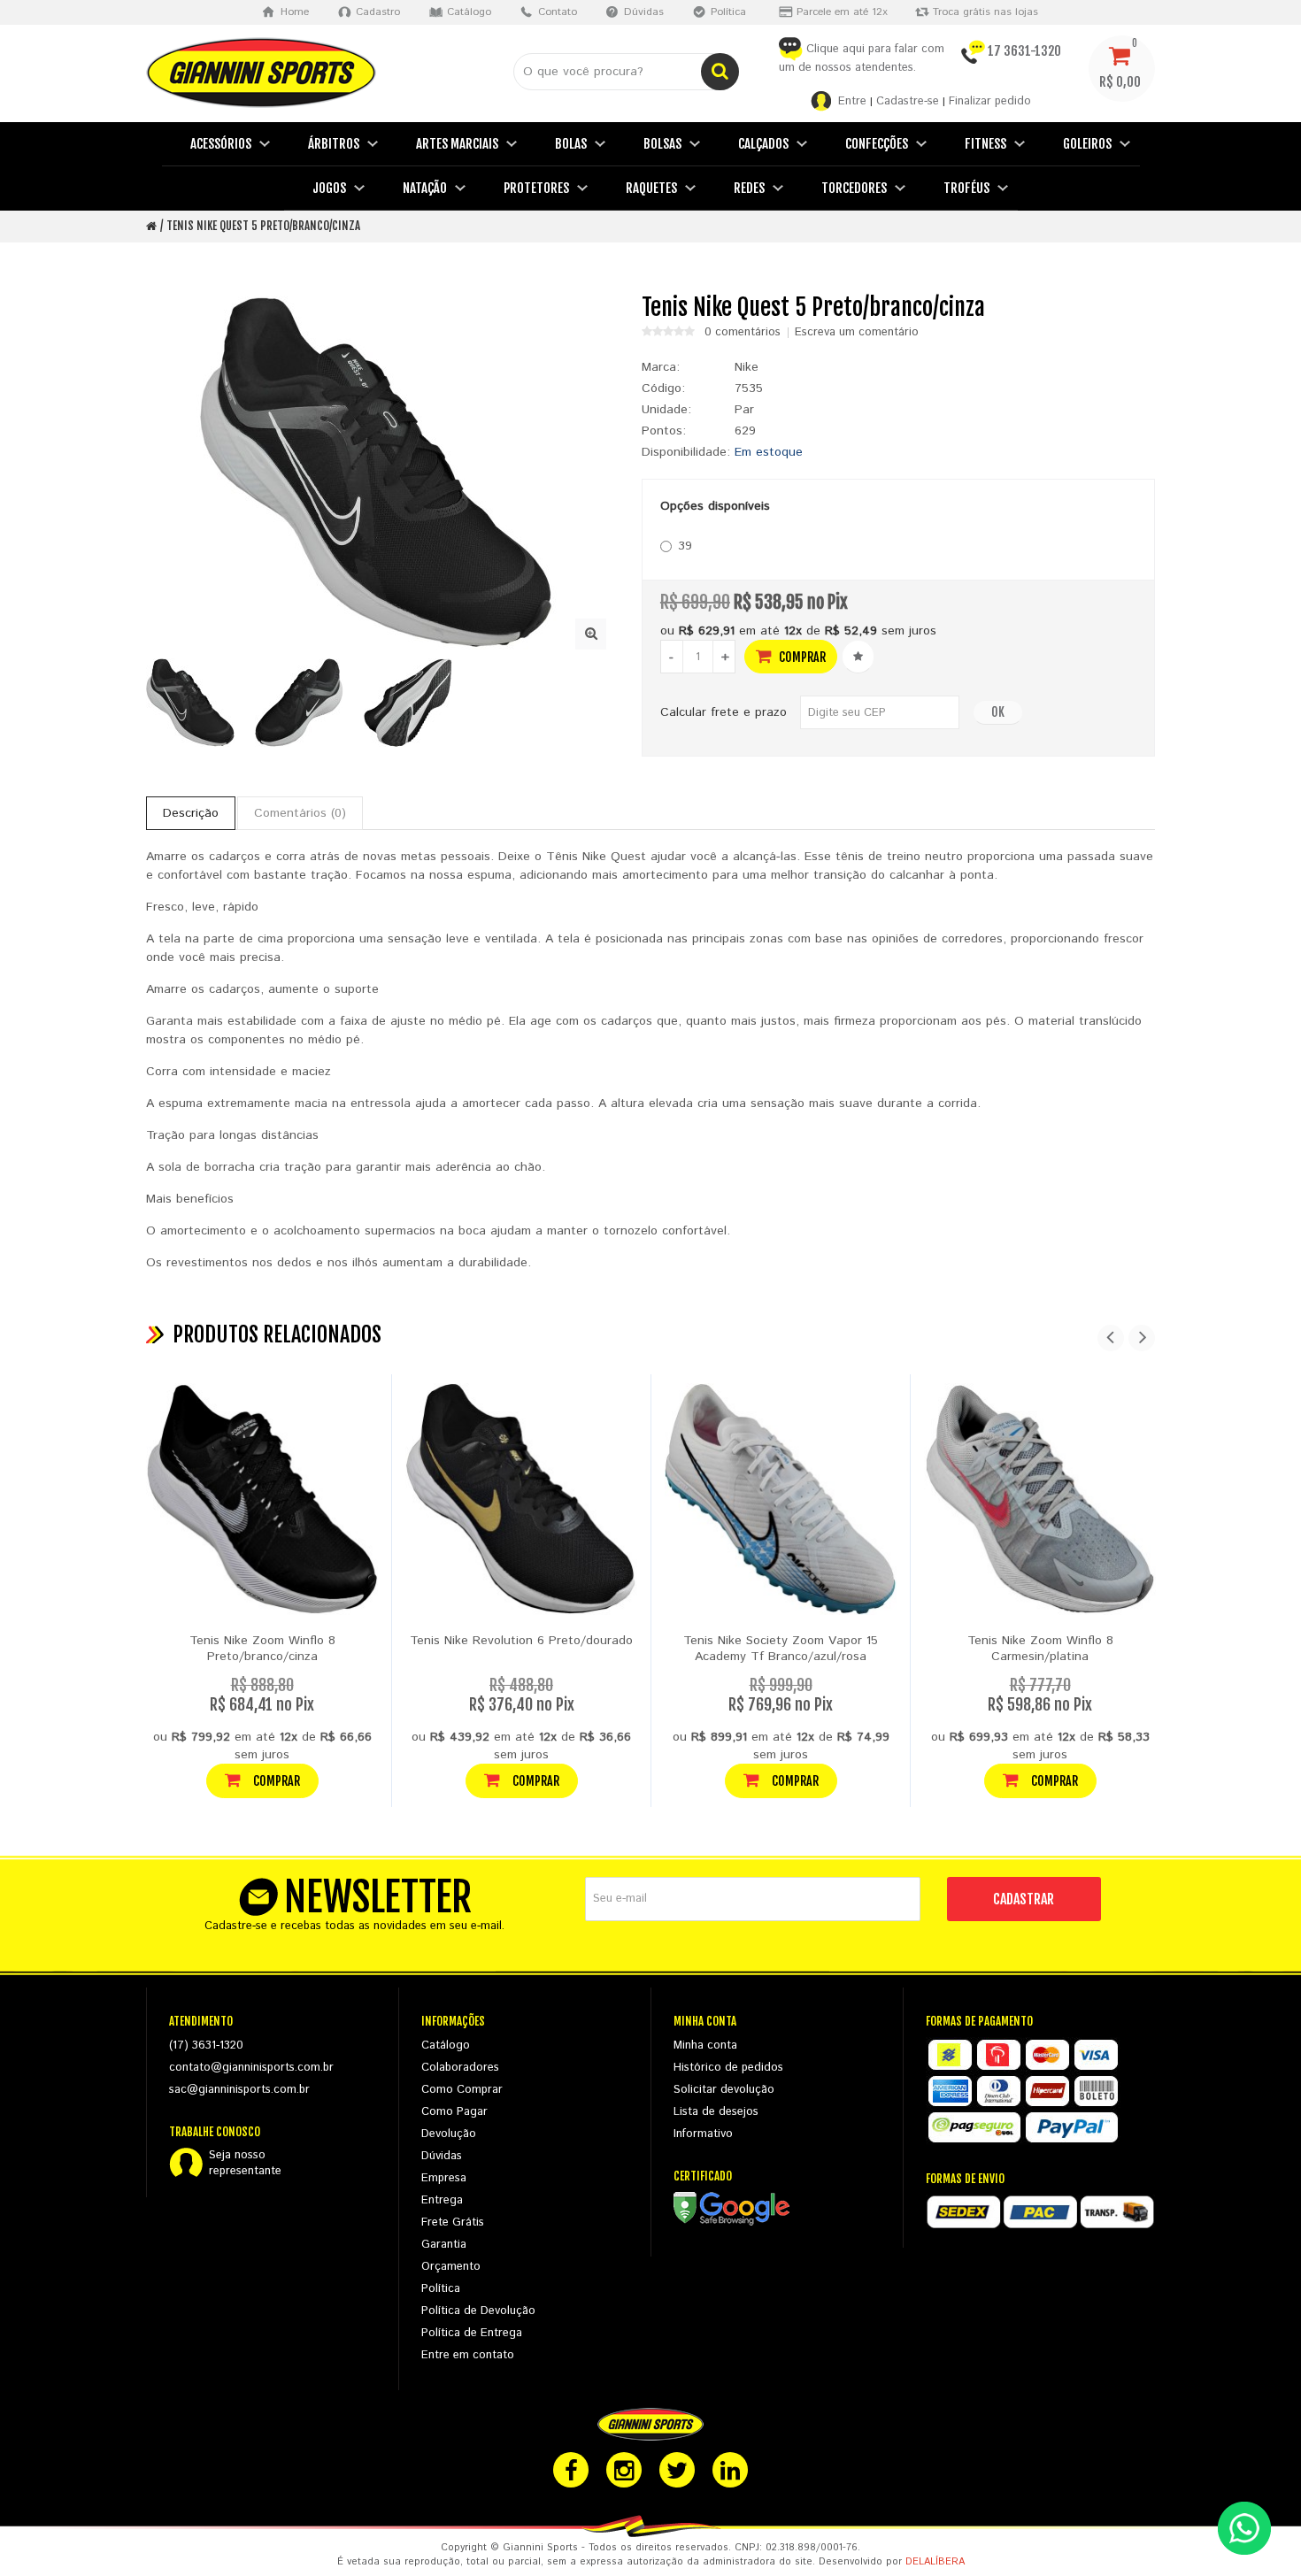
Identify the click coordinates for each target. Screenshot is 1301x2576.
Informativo (703, 2134)
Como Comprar (462, 2090)
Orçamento (451, 2267)
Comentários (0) (300, 813)
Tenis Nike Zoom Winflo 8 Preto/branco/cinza (262, 1649)
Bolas (571, 144)
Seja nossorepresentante (245, 2164)
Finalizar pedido (990, 101)
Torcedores (854, 188)
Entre (852, 101)
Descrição (191, 813)
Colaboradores (460, 2068)
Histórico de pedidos (728, 2068)
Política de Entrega (472, 2333)
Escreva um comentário (857, 333)
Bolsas (662, 144)
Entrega (442, 2200)
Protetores (536, 188)
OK (998, 712)
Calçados (763, 144)
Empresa (444, 2178)
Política (441, 2289)
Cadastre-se (908, 101)
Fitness (985, 144)
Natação (425, 188)
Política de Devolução (478, 2311)
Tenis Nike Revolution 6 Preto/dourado (521, 1641)
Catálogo (446, 2045)
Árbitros (334, 144)
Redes (749, 188)
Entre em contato (468, 2355)
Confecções (877, 144)
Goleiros (1087, 144)
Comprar (801, 657)
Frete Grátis (453, 2222)
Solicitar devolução (724, 2090)
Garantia (444, 2245)
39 (685, 546)
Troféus (966, 188)
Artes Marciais (457, 144)
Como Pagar (454, 2112)
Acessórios (221, 144)
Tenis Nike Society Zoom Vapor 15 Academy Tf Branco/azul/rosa (781, 1649)
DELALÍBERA (935, 2562)
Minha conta (705, 2045)
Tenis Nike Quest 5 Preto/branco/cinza (263, 226)
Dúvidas (442, 2156)
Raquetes (651, 188)
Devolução (449, 2134)
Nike (747, 367)
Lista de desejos (716, 2112)
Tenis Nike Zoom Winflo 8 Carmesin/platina (1040, 1649)
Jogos (329, 188)
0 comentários (743, 333)
